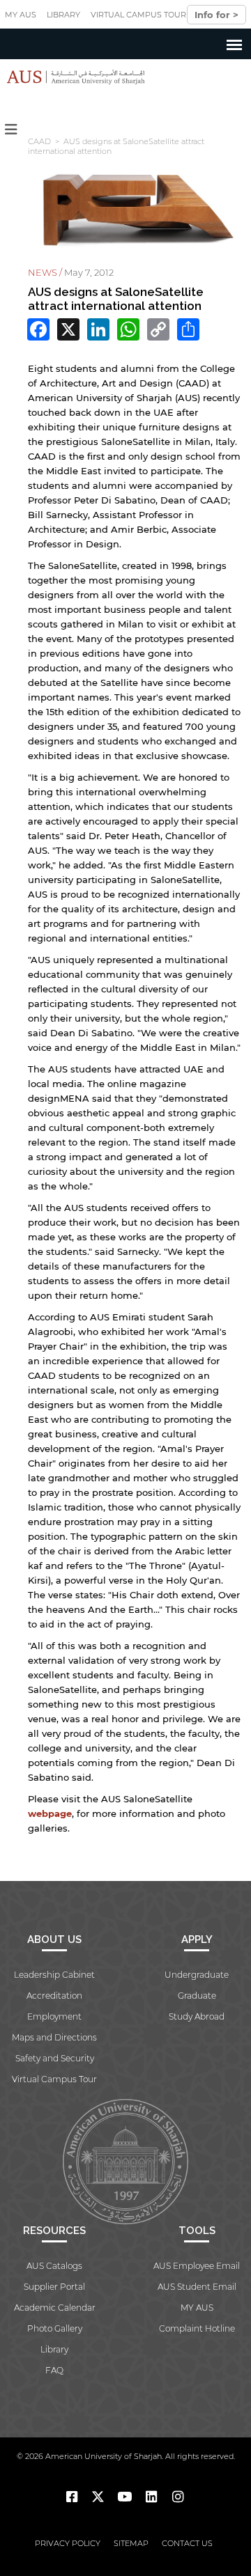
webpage (50, 1813)
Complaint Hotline (197, 2328)
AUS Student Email (197, 2287)
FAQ (54, 2370)
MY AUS (21, 15)
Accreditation (54, 1996)
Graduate (197, 1996)
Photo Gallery (55, 2328)
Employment (54, 2016)
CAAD (39, 141)
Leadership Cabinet (54, 1975)
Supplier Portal (54, 2287)
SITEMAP (131, 2543)
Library (63, 15)
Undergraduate (197, 1975)
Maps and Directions (54, 2037)
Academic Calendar (55, 2308)
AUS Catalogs (54, 2266)
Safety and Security (55, 2058)
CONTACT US (187, 2543)
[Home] (73, 77)
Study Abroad (197, 2016)
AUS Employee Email (197, 2266)
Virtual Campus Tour (138, 15)
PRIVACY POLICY (68, 2543)
